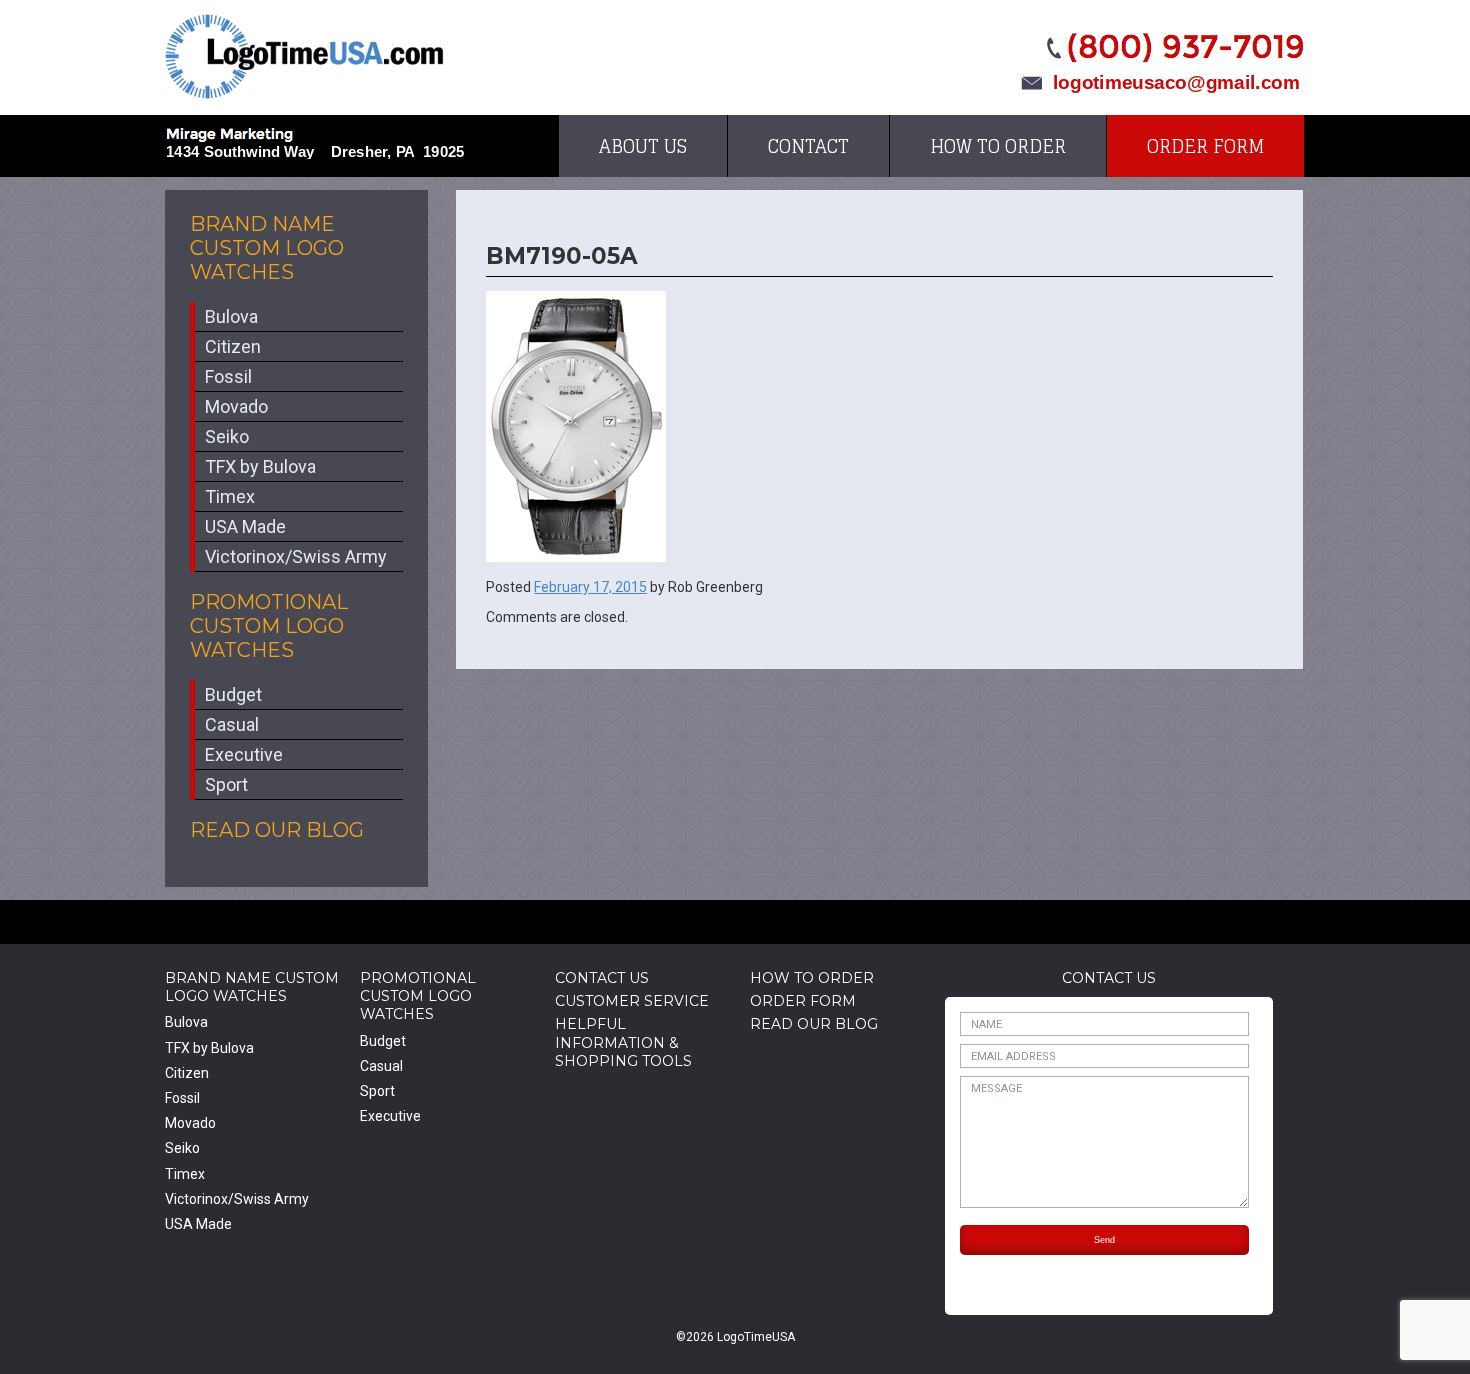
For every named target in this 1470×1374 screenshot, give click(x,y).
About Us (643, 146)
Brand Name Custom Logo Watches (267, 248)
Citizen (233, 346)
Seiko (227, 436)
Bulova (231, 316)
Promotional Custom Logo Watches (269, 626)
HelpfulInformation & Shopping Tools (623, 1042)
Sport (226, 784)
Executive (244, 754)
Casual (232, 724)
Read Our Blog (277, 830)
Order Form (1205, 146)
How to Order (998, 146)
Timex (230, 496)
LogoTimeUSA (304, 56)
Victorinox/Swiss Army (296, 556)
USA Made (245, 526)
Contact (808, 146)
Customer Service (632, 1001)
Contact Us (602, 978)
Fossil (228, 376)
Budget (233, 694)
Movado (236, 406)
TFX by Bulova (260, 466)
